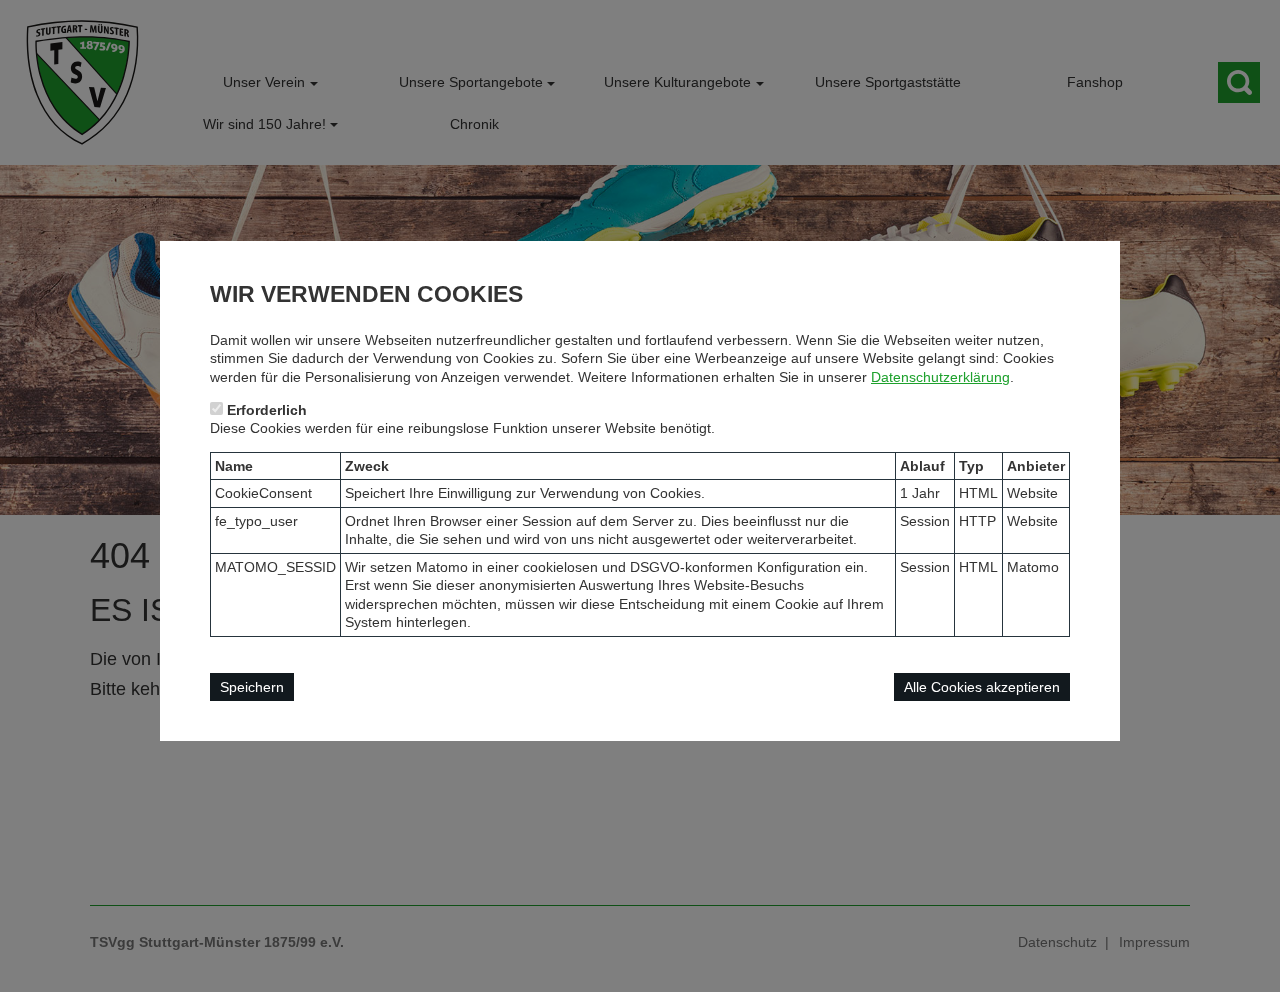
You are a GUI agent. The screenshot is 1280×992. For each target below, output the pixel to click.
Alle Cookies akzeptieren (982, 687)
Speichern (252, 687)
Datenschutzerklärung (940, 377)
